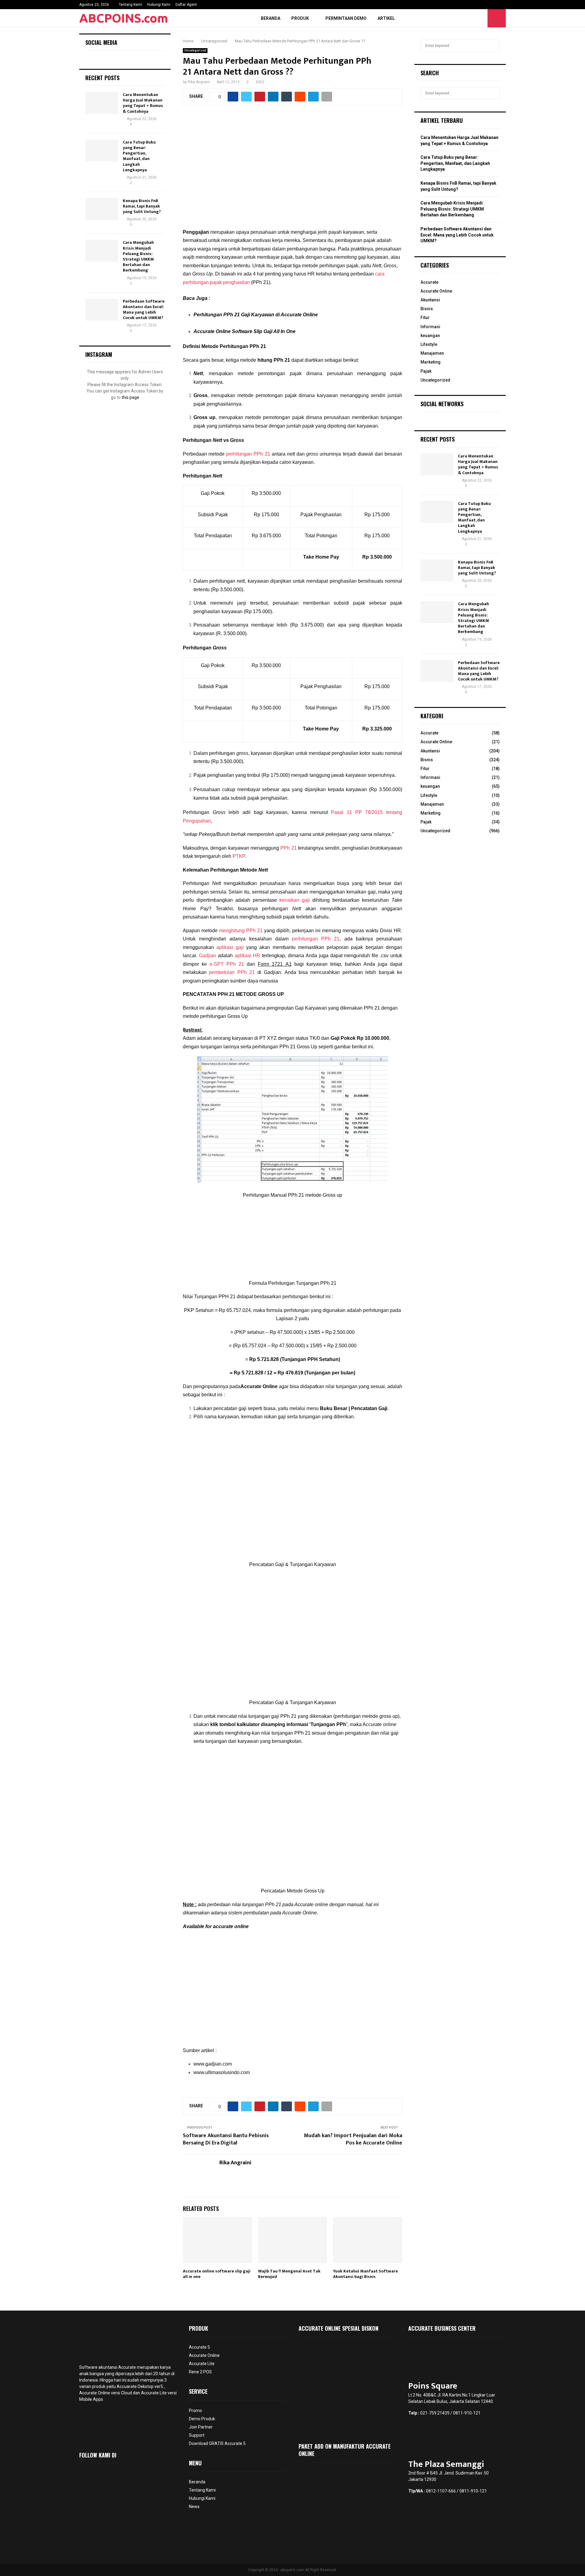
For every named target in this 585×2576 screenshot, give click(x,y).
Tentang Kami (130, 5)
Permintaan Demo (346, 18)
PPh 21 (288, 848)
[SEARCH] (493, 46)
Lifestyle (429, 344)
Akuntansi (430, 300)
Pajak (426, 371)
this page (130, 397)
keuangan (430, 336)
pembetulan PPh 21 (232, 972)
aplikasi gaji (230, 947)
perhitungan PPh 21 (248, 454)
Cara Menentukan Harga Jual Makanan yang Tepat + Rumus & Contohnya (143, 103)
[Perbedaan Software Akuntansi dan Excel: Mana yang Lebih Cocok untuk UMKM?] (102, 310)
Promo (195, 2411)
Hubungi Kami (159, 5)
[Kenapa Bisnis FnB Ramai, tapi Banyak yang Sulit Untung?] (102, 209)
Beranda (271, 18)
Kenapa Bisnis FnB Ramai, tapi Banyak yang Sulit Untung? (142, 206)
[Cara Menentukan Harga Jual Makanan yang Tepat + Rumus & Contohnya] (102, 103)
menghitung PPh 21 (241, 931)
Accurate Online (436, 291)
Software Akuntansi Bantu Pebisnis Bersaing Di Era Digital (226, 2139)
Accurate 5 (199, 2347)
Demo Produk (202, 2419)
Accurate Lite (202, 2364)
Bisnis (427, 309)
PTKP (239, 856)
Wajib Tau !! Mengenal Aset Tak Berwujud (289, 2274)
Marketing (431, 362)
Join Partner (201, 2427)
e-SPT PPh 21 (227, 964)
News (194, 2507)
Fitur (425, 318)
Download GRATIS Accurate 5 (217, 2443)
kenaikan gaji (295, 900)
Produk (300, 18)
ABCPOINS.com (124, 18)
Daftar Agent (186, 5)
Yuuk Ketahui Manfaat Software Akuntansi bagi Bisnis (365, 2274)
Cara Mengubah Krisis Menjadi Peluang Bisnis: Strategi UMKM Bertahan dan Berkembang (138, 256)
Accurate (429, 282)
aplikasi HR (248, 956)
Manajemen (432, 353)
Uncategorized (195, 50)
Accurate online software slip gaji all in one (217, 2274)
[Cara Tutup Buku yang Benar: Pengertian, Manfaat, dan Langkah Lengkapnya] (102, 151)
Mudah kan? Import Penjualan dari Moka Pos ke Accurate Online (353, 2139)
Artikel (386, 18)
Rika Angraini (199, 82)
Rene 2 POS (200, 2372)
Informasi (430, 327)
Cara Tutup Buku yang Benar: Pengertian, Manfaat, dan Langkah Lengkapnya (139, 156)
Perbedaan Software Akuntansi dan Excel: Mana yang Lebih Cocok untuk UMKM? (144, 310)
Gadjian (207, 956)
